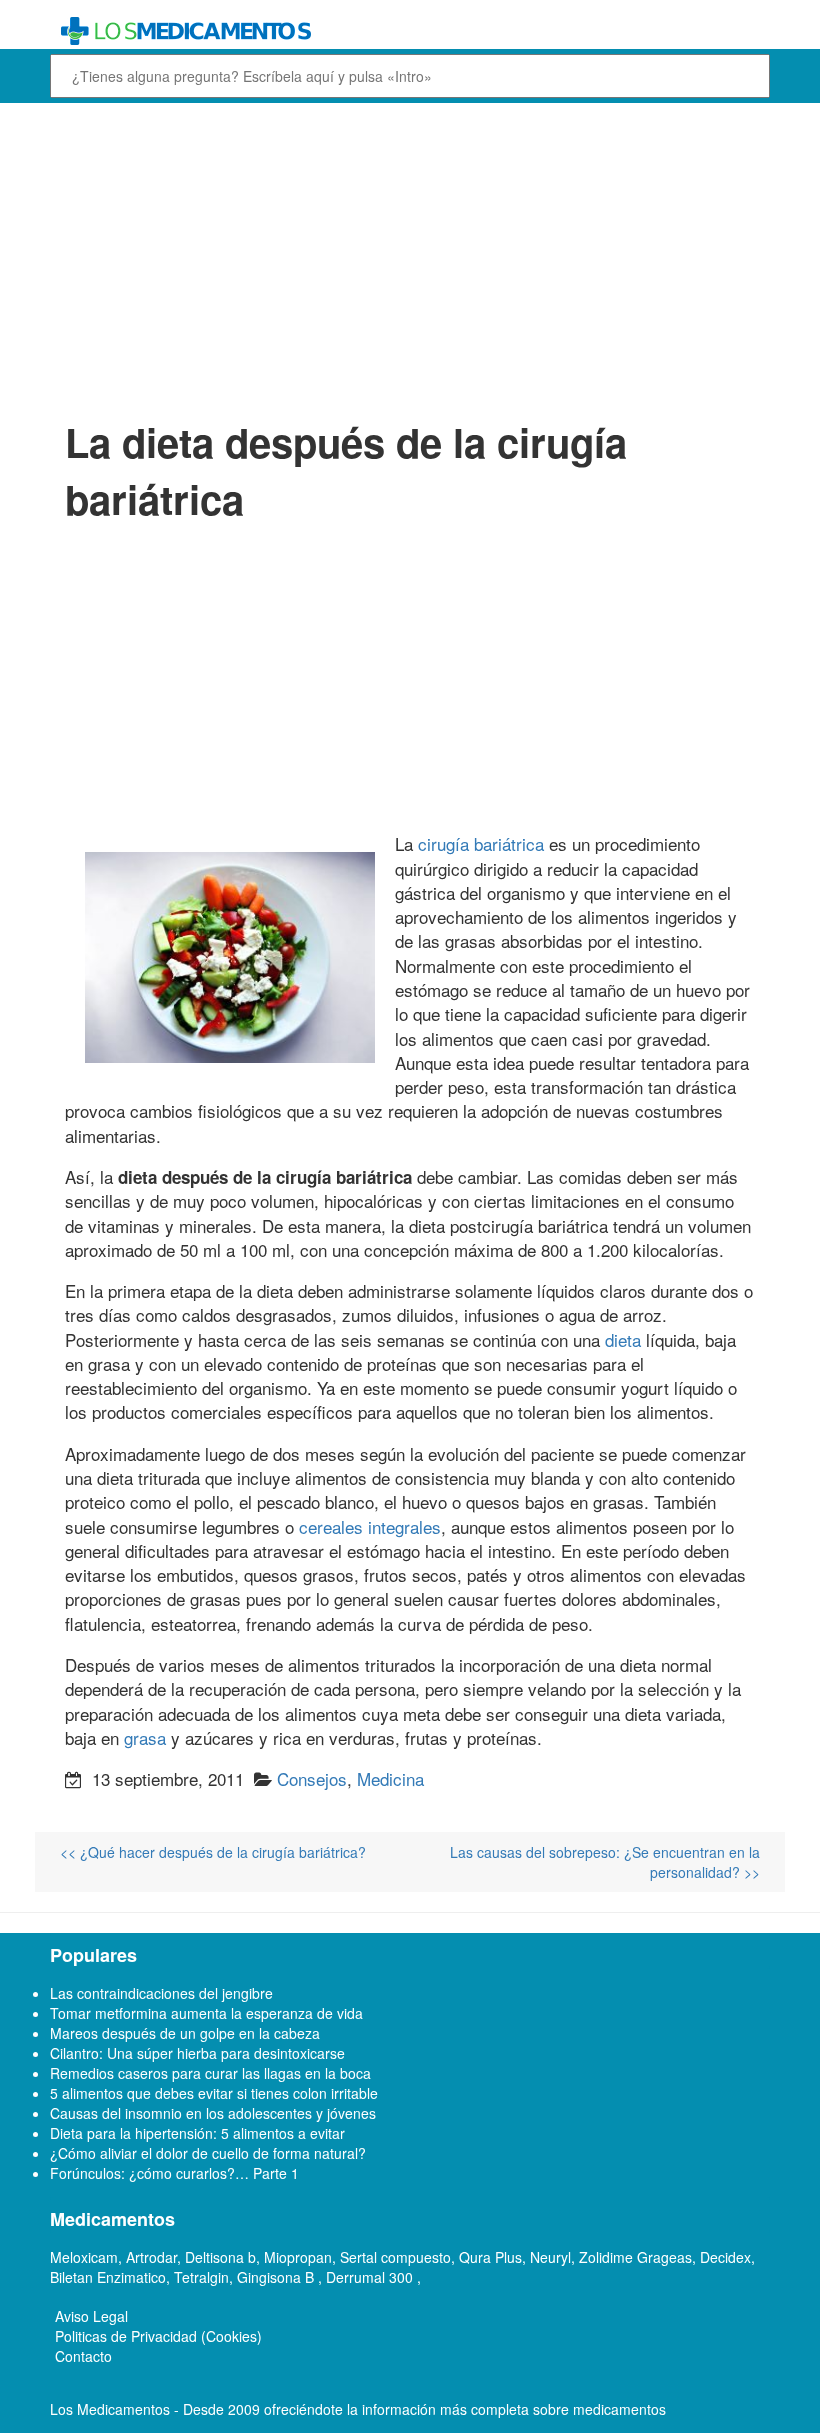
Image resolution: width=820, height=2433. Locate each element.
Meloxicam (84, 2257)
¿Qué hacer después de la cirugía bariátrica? (213, 1852)
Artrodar (151, 2257)
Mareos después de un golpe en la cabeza (185, 2033)
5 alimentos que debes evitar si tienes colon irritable (214, 2093)
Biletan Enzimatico (108, 2277)
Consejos (312, 1778)
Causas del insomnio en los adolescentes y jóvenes (213, 2113)
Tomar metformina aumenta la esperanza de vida (206, 2013)
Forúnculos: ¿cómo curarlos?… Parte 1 (174, 2173)
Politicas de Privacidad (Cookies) (158, 2336)
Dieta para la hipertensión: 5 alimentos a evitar (197, 2133)
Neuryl (550, 2257)
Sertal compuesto (395, 2257)
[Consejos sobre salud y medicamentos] (410, 31)
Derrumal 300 (371, 2277)
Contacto (83, 2356)
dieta (623, 1339)
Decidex (725, 2257)
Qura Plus (490, 2257)
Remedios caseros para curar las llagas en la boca (210, 2073)
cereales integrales (370, 1526)
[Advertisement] (410, 258)
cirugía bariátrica (481, 843)
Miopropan (298, 2257)
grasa (145, 1737)
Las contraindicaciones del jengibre (161, 1993)
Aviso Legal (91, 2316)
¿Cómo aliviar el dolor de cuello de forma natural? (208, 2153)
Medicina (390, 1778)
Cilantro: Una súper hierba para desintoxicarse (197, 2053)
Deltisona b (220, 2257)
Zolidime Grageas (635, 2257)
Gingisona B (277, 2277)
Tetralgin (201, 2277)
